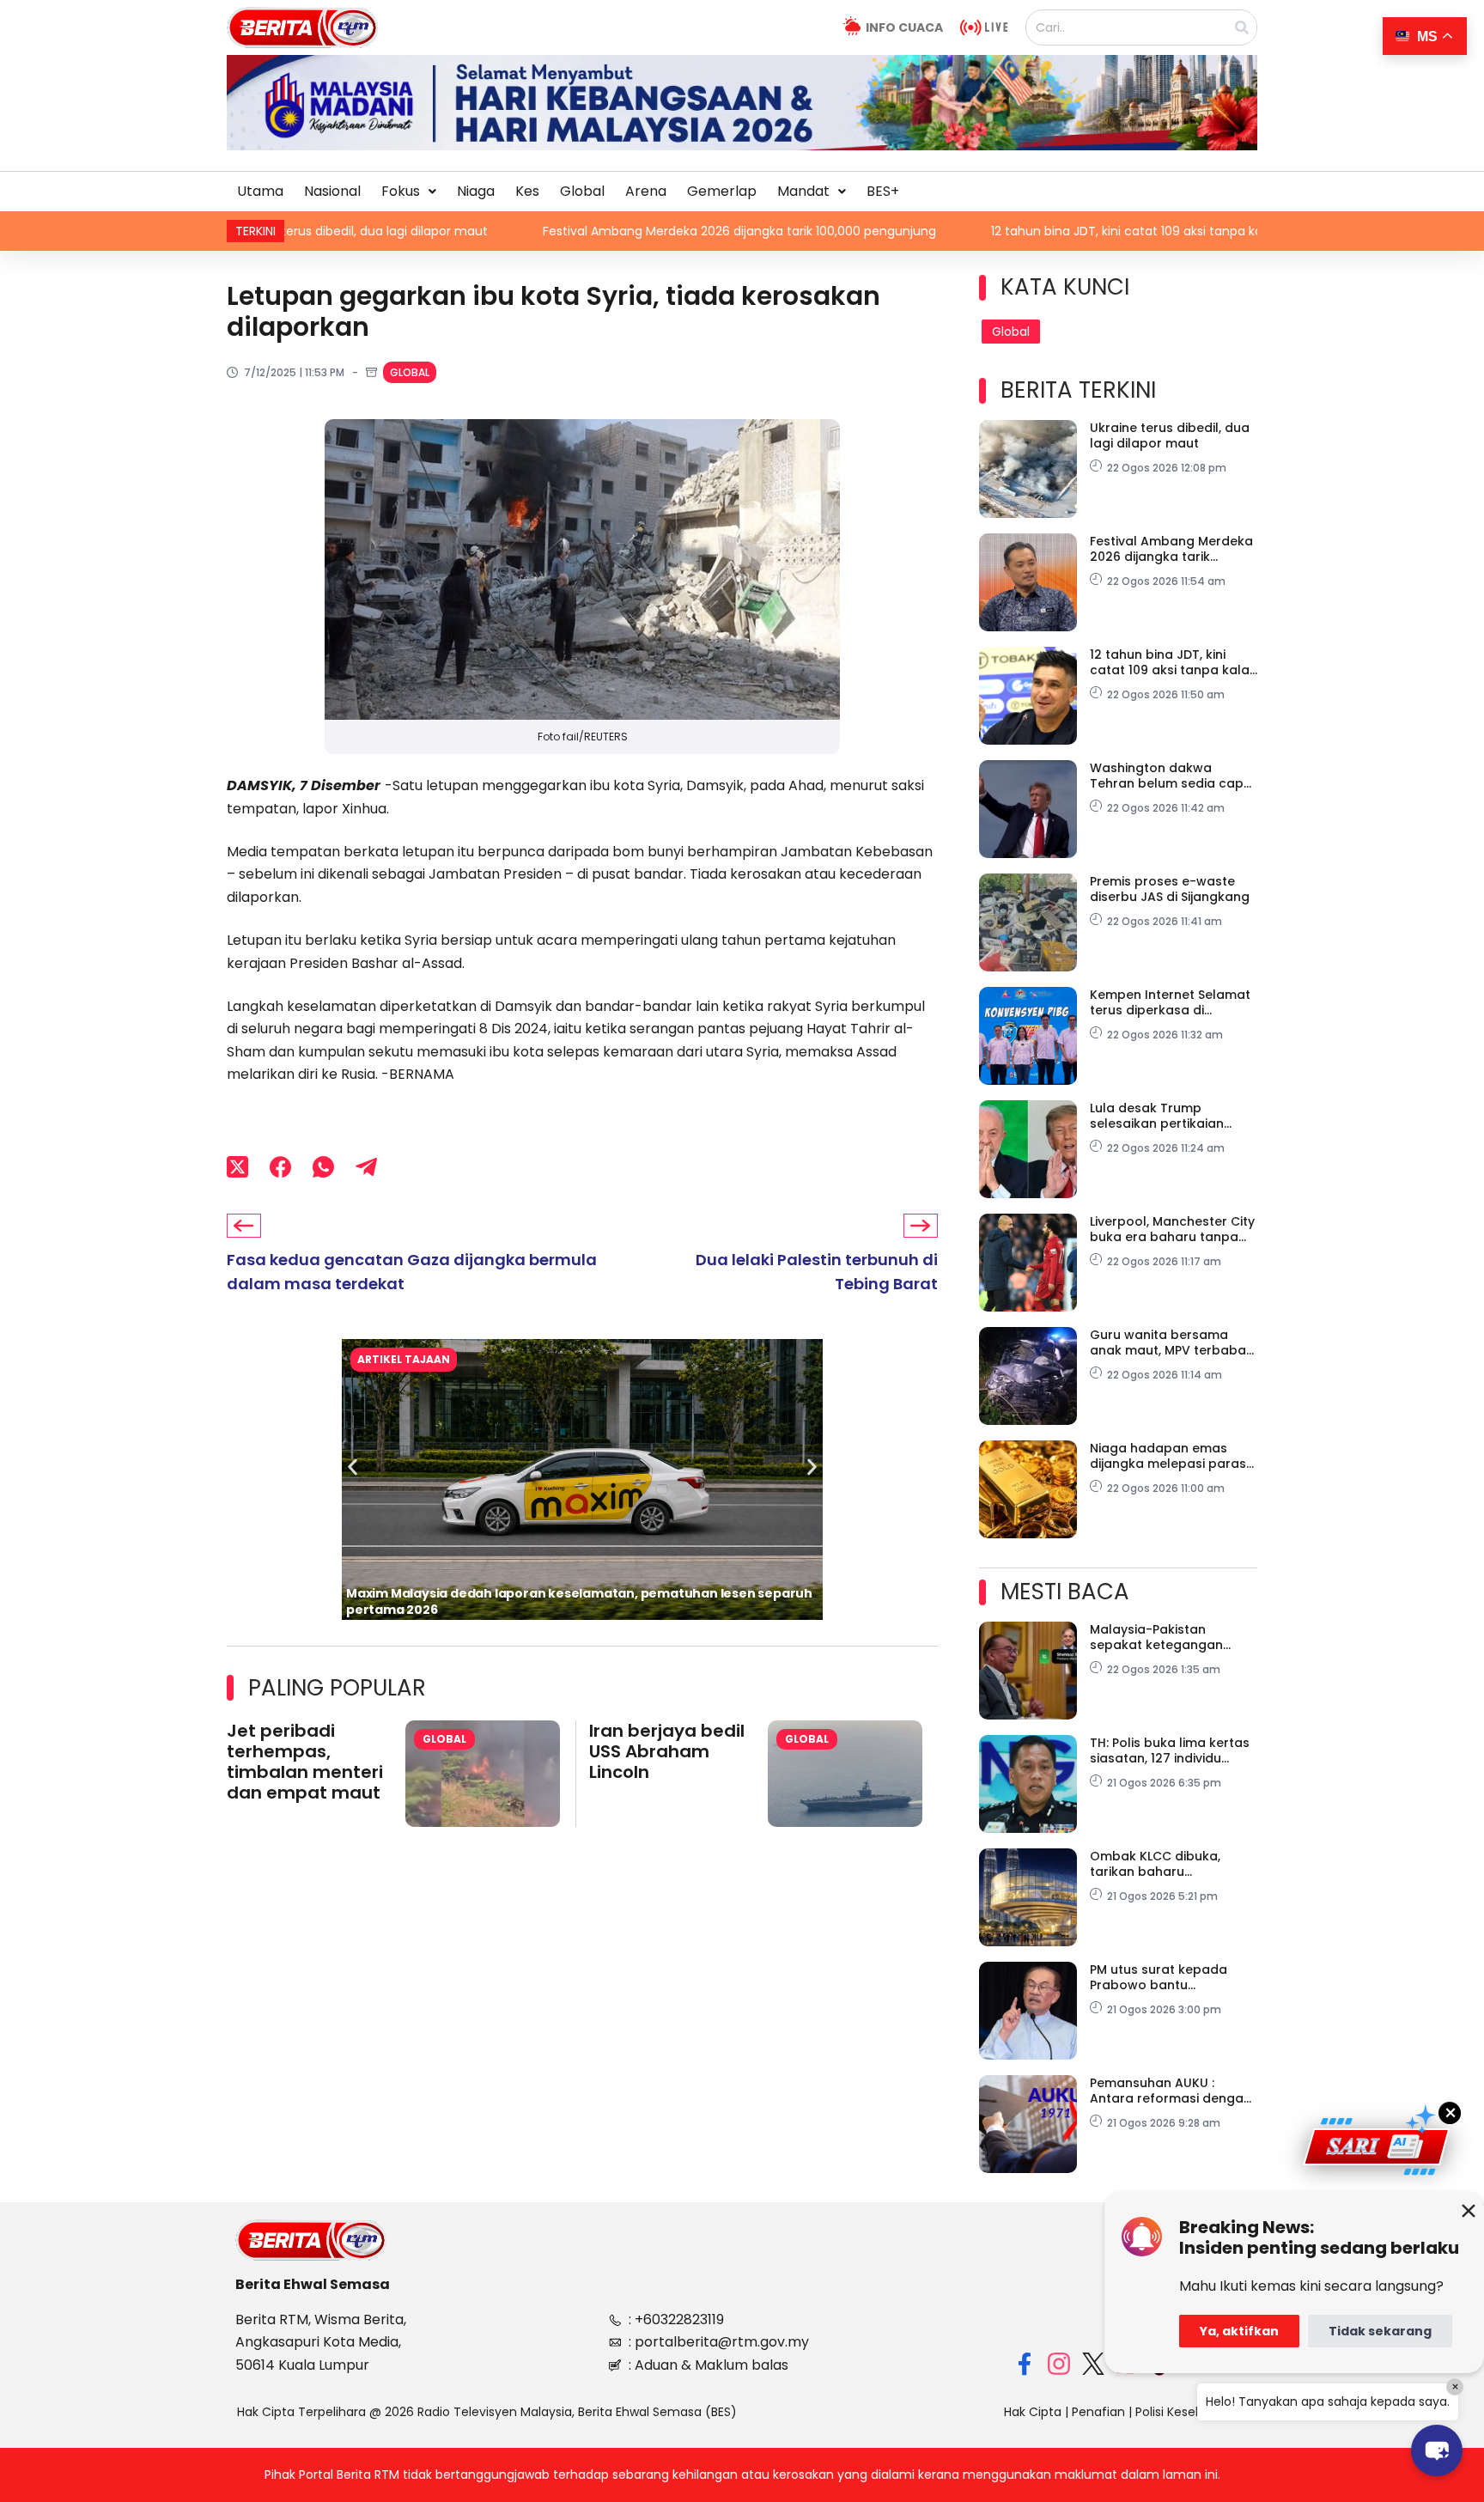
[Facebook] (280, 1166)
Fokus (401, 191)
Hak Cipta (1033, 2412)
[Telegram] (366, 1166)
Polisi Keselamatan (1191, 2412)
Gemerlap (722, 191)
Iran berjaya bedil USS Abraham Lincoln (667, 1751)
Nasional (332, 191)
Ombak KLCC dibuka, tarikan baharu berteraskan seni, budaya (1171, 1864)
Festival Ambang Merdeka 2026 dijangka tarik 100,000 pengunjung (605, 231)
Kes (527, 191)
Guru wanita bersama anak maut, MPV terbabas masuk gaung (1171, 1342)
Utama (260, 191)
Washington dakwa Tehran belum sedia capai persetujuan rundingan (1172, 776)
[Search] (1242, 27)
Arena (646, 191)
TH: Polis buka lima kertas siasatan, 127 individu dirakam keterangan (1170, 1750)
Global (582, 191)
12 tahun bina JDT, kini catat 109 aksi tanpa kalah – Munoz (1028, 231)
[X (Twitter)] (237, 1166)
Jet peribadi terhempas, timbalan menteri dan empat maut (305, 1762)
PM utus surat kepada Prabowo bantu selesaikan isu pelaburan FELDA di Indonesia (1168, 1977)
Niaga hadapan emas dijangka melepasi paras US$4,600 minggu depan (1168, 1456)
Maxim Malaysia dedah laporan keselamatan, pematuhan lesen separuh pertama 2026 (579, 1601)
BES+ (883, 191)
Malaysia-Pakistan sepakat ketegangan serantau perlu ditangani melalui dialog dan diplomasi (1168, 1637)
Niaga (476, 191)
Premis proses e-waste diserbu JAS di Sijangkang (1170, 889)
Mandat (803, 191)
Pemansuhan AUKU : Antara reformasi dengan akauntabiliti (1171, 2091)
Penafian (1098, 2412)
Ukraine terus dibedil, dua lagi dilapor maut (1170, 435)
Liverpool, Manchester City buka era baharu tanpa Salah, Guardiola (1172, 1229)
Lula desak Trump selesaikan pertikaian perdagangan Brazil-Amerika (1157, 1116)
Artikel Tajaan (404, 1359)
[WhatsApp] (323, 1166)
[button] (409, 192)
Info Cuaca (904, 27)
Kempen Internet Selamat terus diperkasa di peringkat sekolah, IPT (1170, 1002)
